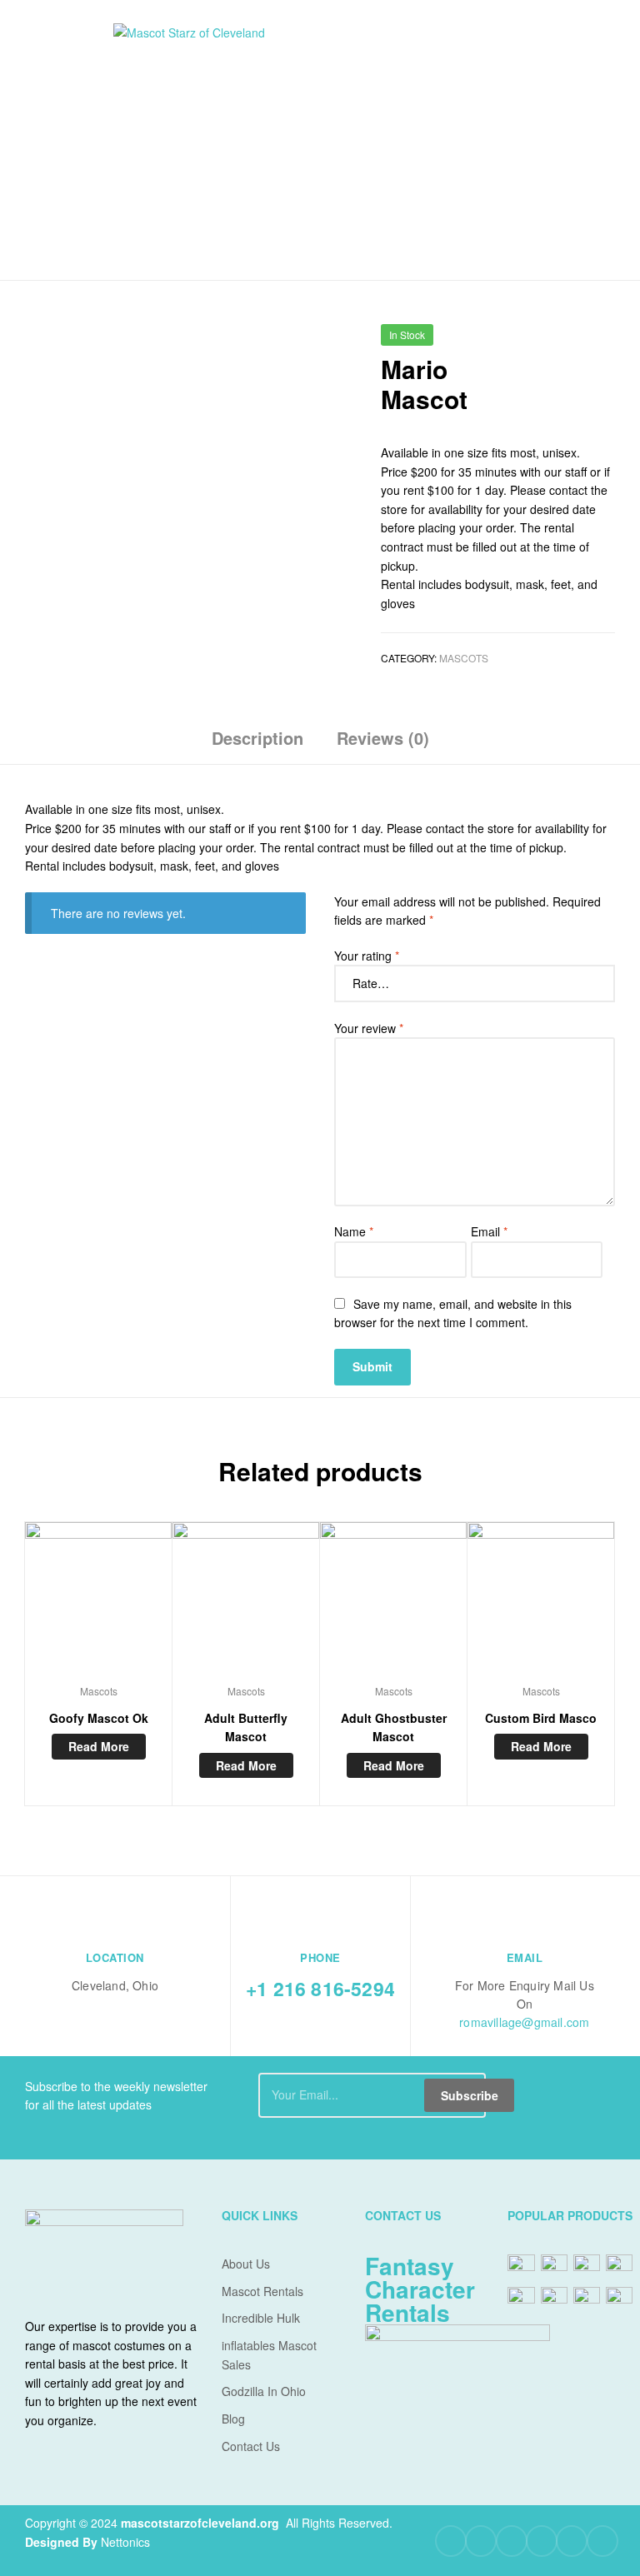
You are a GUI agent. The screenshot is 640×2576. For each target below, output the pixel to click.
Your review (369, 1028)
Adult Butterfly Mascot (246, 1727)
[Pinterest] (542, 2541)
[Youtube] (512, 2541)
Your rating (367, 956)
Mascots (464, 658)
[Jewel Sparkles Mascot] (562, 341)
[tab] (257, 744)
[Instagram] (572, 2541)
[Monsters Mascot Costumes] (605, 341)
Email (489, 1231)
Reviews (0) (383, 738)
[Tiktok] (602, 2541)
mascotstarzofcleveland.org (200, 2523)
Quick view (98, 1603)
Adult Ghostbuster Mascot (394, 1727)
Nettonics (125, 2542)
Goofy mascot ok (99, 1718)
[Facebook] (451, 2541)
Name (354, 1231)
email (525, 1957)
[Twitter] (481, 2541)
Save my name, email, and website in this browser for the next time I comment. (452, 1313)
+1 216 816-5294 (320, 1988)
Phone (320, 1957)
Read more (99, 1746)
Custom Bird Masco (541, 1718)
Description (257, 738)
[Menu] (67, 140)
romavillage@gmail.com (524, 2022)
